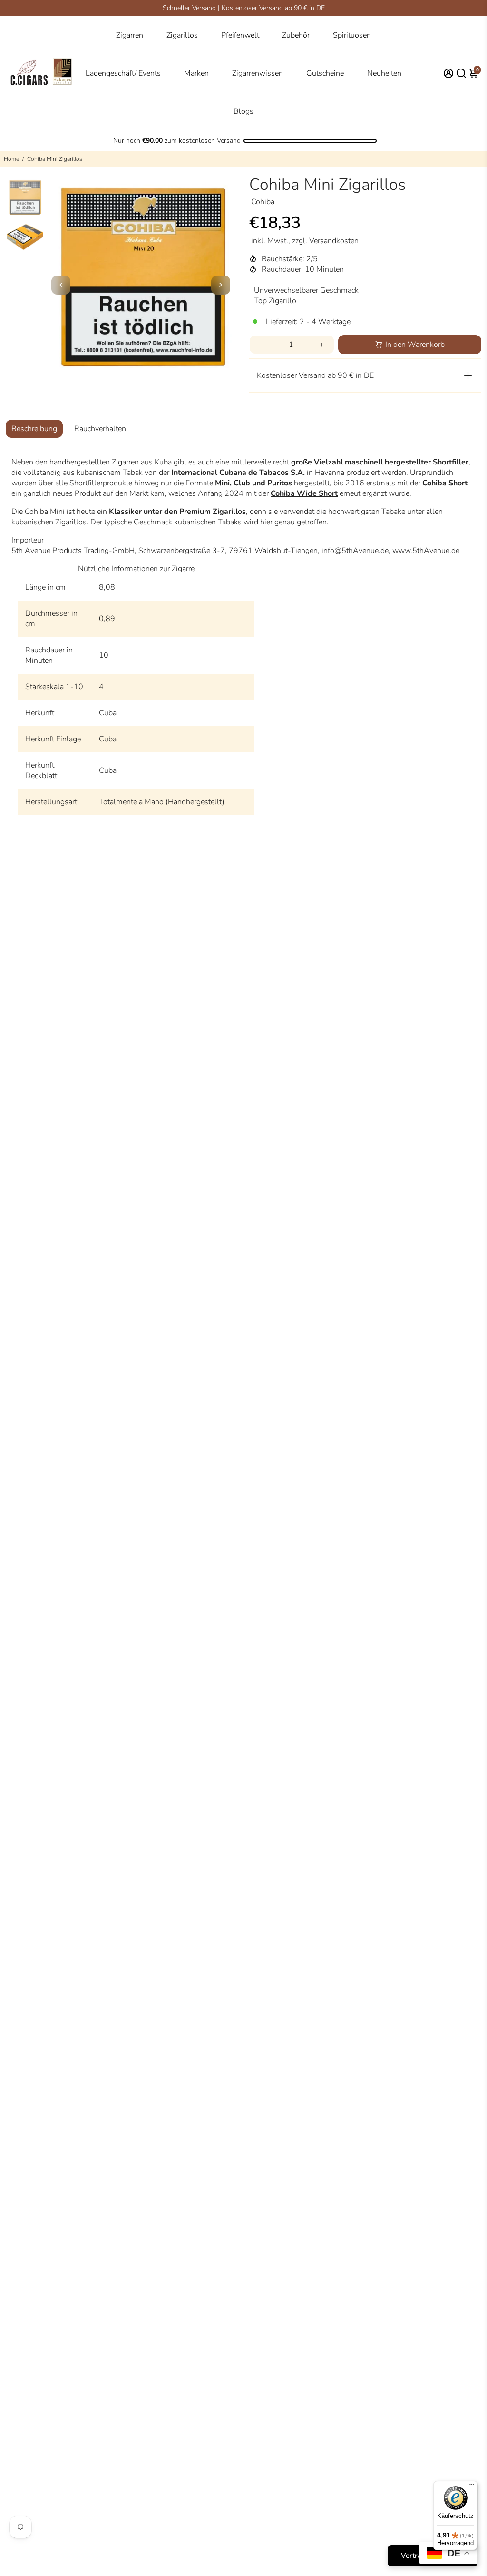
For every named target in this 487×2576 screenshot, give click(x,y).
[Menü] (472, 2487)
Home (11, 159)
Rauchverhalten (100, 429)
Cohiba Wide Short (304, 493)
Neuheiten (384, 73)
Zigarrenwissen (258, 73)
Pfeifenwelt (240, 35)
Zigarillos (182, 35)
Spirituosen (352, 35)
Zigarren (130, 35)
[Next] (221, 285)
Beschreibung (34, 429)
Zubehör (296, 35)
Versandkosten (334, 241)
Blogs (243, 111)
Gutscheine (325, 73)
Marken (196, 73)
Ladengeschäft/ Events (123, 73)
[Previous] (61, 285)
